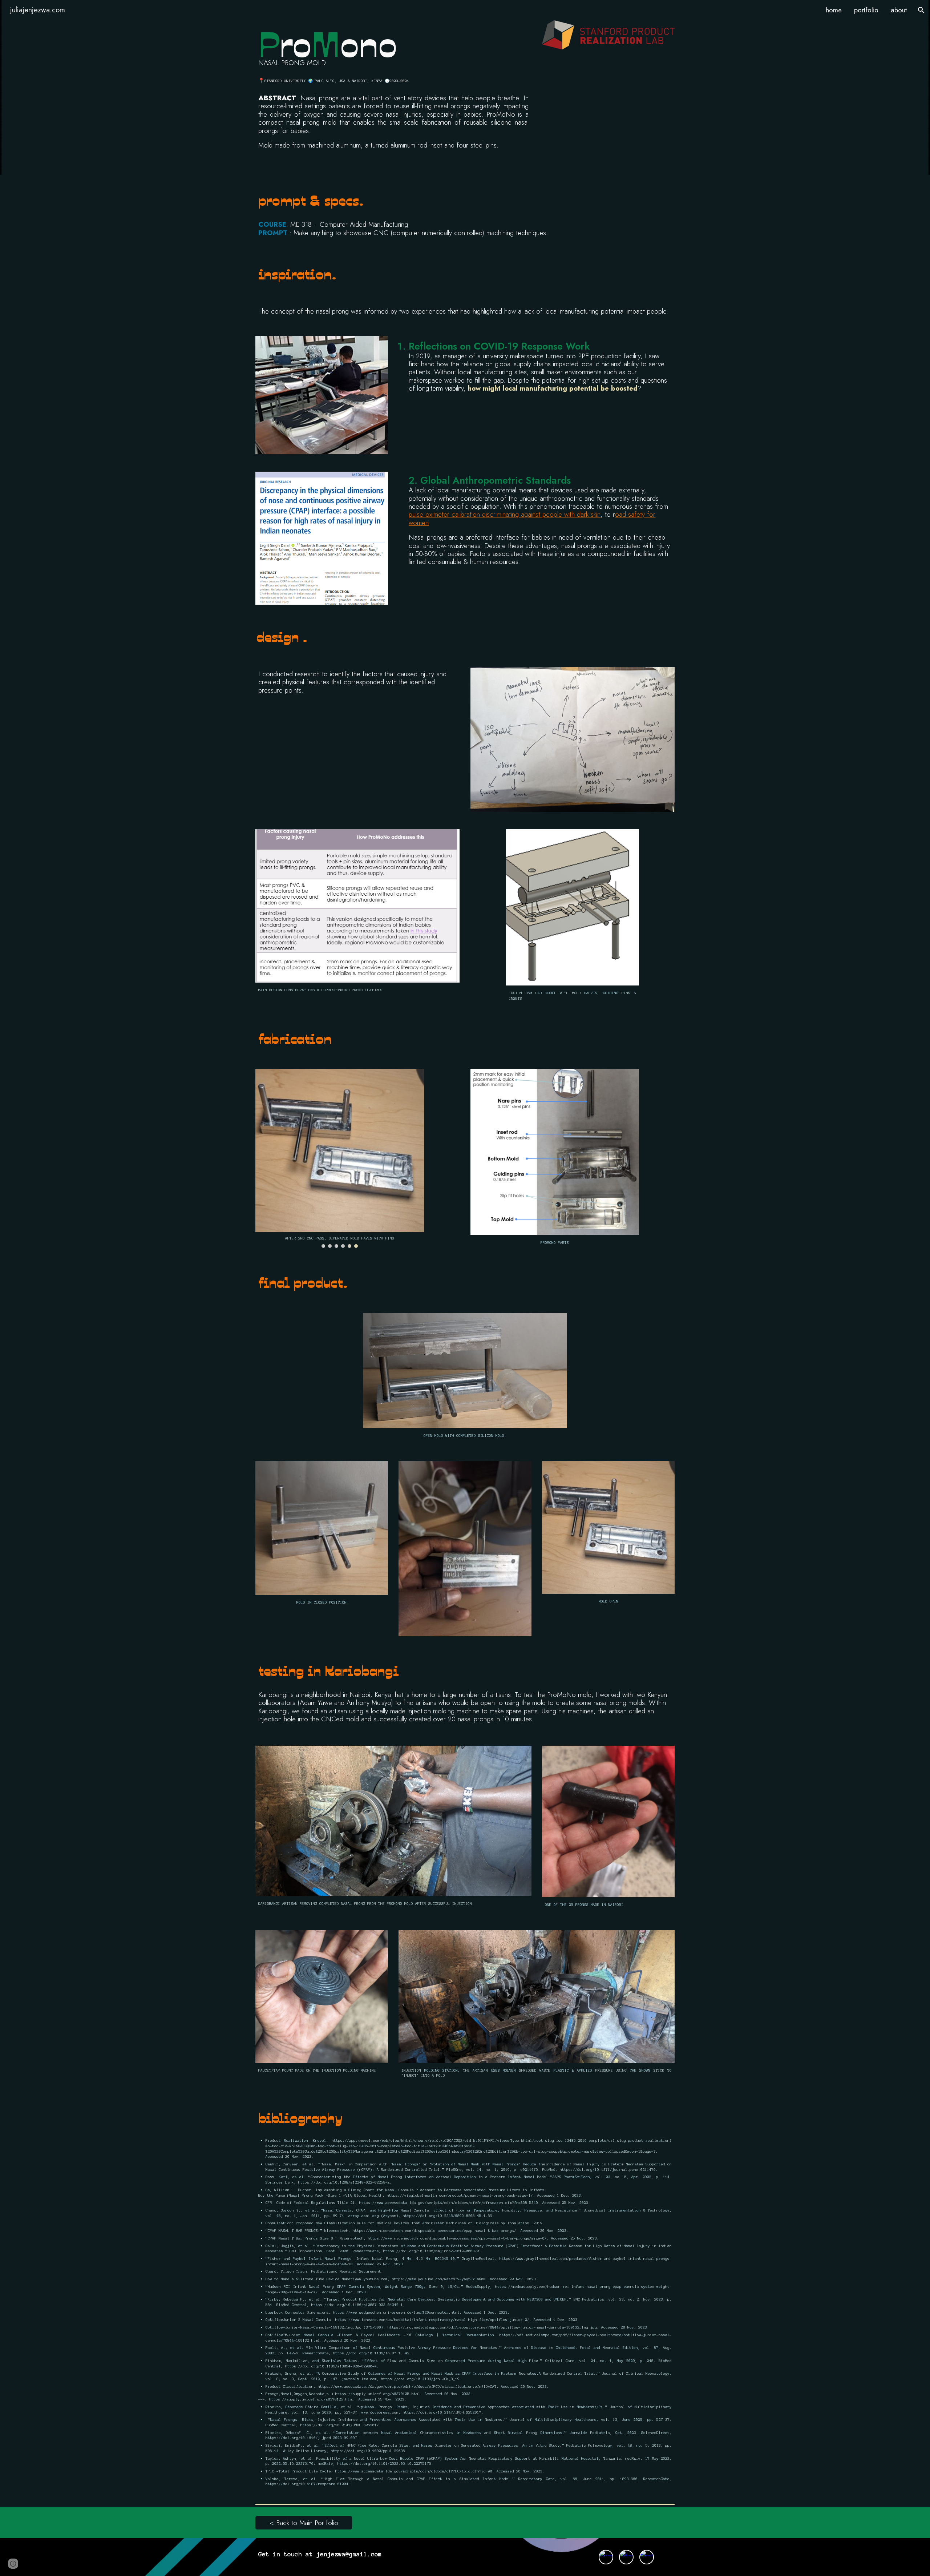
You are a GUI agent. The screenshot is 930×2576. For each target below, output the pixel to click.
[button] (921, 10)
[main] (393, 46)
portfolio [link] (866, 10)
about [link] (899, 10)
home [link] (834, 10)
